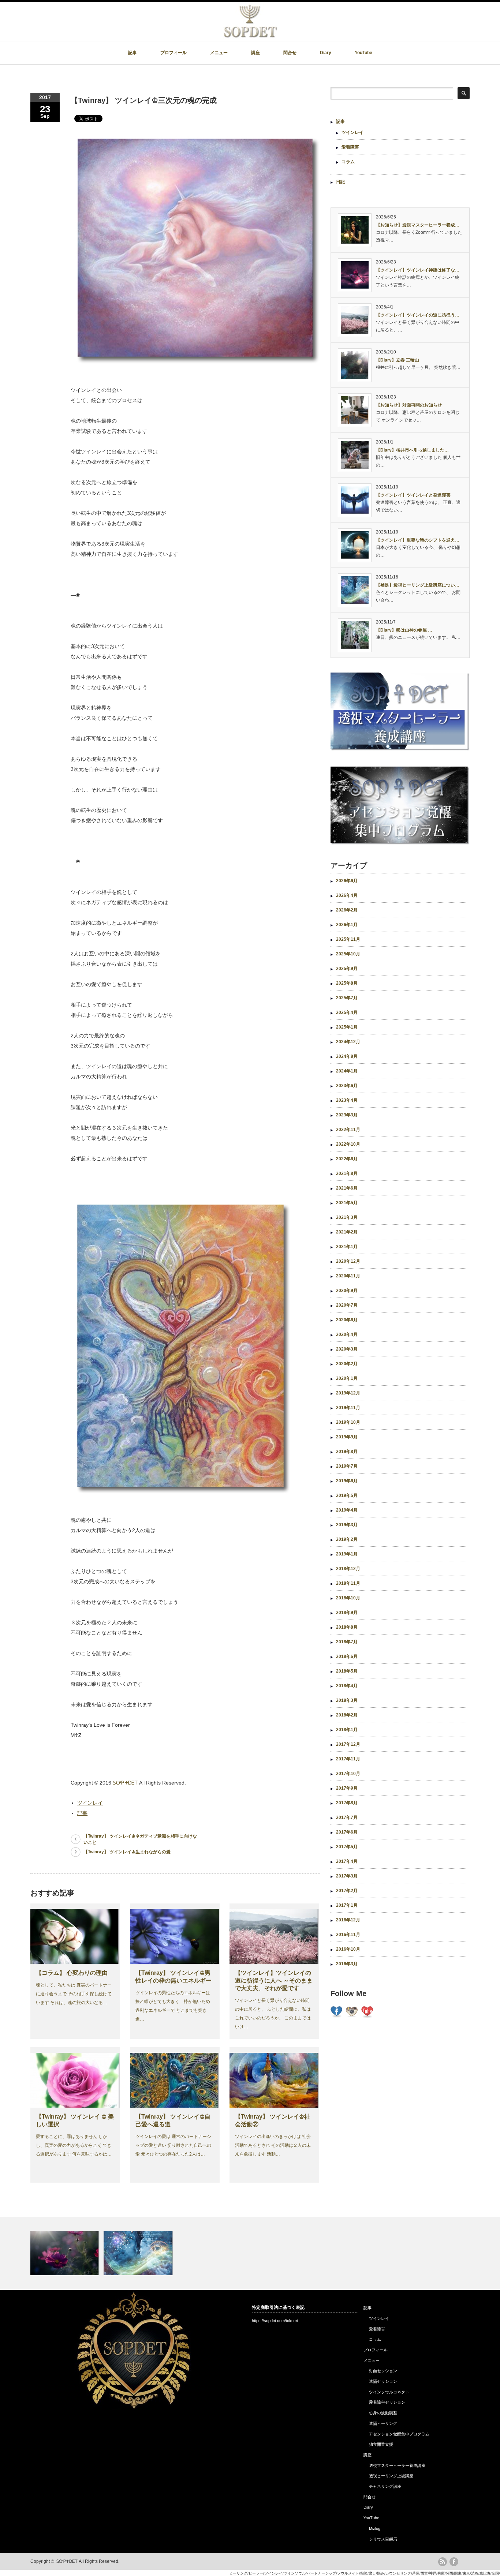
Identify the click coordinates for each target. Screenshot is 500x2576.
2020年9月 (347, 1291)
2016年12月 (348, 1920)
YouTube (363, 53)
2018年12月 (348, 1569)
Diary (326, 53)
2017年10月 (348, 1774)
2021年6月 (347, 1188)
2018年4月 (347, 1686)
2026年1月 (347, 925)
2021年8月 (347, 1173)
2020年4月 (347, 1334)
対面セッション (383, 2371)
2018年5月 (347, 1671)
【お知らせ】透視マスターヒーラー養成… (418, 225)
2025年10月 (348, 954)
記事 (133, 53)
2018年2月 (347, 1715)
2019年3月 (347, 1525)
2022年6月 (347, 1159)
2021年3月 (347, 1217)
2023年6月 (347, 1086)
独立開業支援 (381, 2444)
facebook (454, 2562)
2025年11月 (348, 939)
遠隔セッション (383, 2381)
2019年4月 (347, 1510)
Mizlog (375, 2528)
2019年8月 (347, 1452)
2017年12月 (348, 1744)
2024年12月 (348, 1042)
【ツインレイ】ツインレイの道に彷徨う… (418, 315)
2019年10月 (348, 1422)
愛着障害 (350, 147)
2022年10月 (348, 1144)
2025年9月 (347, 969)
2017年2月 (347, 1891)
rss (443, 2562)
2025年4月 (347, 1012)
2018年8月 (347, 1627)
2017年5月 (347, 1847)
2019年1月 (347, 1554)
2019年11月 (348, 1408)
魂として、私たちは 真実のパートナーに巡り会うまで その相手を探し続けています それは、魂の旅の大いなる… (74, 1994)
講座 (255, 53)
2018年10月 (348, 1598)
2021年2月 (347, 1232)
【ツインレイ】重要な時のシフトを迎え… (418, 540)
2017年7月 (347, 1817)
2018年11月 (348, 1583)
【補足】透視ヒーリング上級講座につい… (418, 585)
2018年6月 (347, 1656)
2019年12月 (348, 1393)
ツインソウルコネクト (389, 2392)
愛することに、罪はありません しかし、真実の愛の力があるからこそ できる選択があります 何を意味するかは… (74, 2145)
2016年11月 (348, 1935)
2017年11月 (348, 1759)
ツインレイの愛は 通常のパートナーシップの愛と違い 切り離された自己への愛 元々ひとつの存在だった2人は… (173, 2145)
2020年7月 (347, 1305)
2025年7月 (347, 998)
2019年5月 (347, 1495)
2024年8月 (347, 1056)
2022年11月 (348, 1130)
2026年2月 (347, 910)
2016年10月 (348, 1949)
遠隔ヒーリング (383, 2423)
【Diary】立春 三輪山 (398, 360)
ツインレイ (90, 1803)
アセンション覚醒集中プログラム (399, 2434)
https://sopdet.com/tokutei (275, 2321)
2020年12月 (348, 1261)
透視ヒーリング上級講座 (391, 2476)
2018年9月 (347, 1613)
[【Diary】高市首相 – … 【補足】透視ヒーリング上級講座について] (250, 2253)
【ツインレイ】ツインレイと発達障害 (413, 495)
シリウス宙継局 (383, 2539)
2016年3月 (347, 1964)
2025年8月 (347, 983)
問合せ (290, 53)
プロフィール (173, 53)
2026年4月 (347, 895)
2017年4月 (347, 1861)
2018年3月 (347, 1700)
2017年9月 (347, 1788)
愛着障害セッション (387, 2402)
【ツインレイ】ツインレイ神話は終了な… (418, 270)
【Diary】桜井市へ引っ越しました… (412, 450)
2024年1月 (347, 1071)
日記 (340, 182)
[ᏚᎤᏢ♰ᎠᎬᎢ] (250, 35)
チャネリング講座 (385, 2486)
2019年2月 (347, 1539)
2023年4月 (347, 1100)
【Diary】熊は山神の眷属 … (404, 630)
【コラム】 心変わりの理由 (72, 1973)
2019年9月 (347, 1437)
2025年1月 (347, 1027)
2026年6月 (347, 881)
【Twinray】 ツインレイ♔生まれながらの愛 (127, 1852)
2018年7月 (347, 1642)
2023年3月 (347, 1115)
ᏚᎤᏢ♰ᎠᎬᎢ (125, 1783)
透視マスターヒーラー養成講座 (397, 2465)
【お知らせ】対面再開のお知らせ (409, 405)
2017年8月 (347, 1803)
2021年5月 (347, 1203)
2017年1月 (347, 1905)
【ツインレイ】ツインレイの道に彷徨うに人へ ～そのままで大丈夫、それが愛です (274, 1980)
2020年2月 (347, 1364)
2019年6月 (347, 1481)
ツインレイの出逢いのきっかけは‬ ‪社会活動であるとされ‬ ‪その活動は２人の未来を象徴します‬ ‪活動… (273, 2145)
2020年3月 (347, 1349)
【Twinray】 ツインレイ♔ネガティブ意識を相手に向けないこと (140, 1839)
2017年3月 (347, 1876)
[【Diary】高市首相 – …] (66, 2253)
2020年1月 (347, 1378)
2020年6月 (347, 1320)
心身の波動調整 (383, 2413)
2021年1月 (347, 1247)
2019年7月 (347, 1466)
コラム (348, 162)
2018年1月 (347, 1730)
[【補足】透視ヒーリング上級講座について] (139, 2253)
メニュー (219, 53)
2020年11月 (348, 1276)
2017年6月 (347, 1832)
